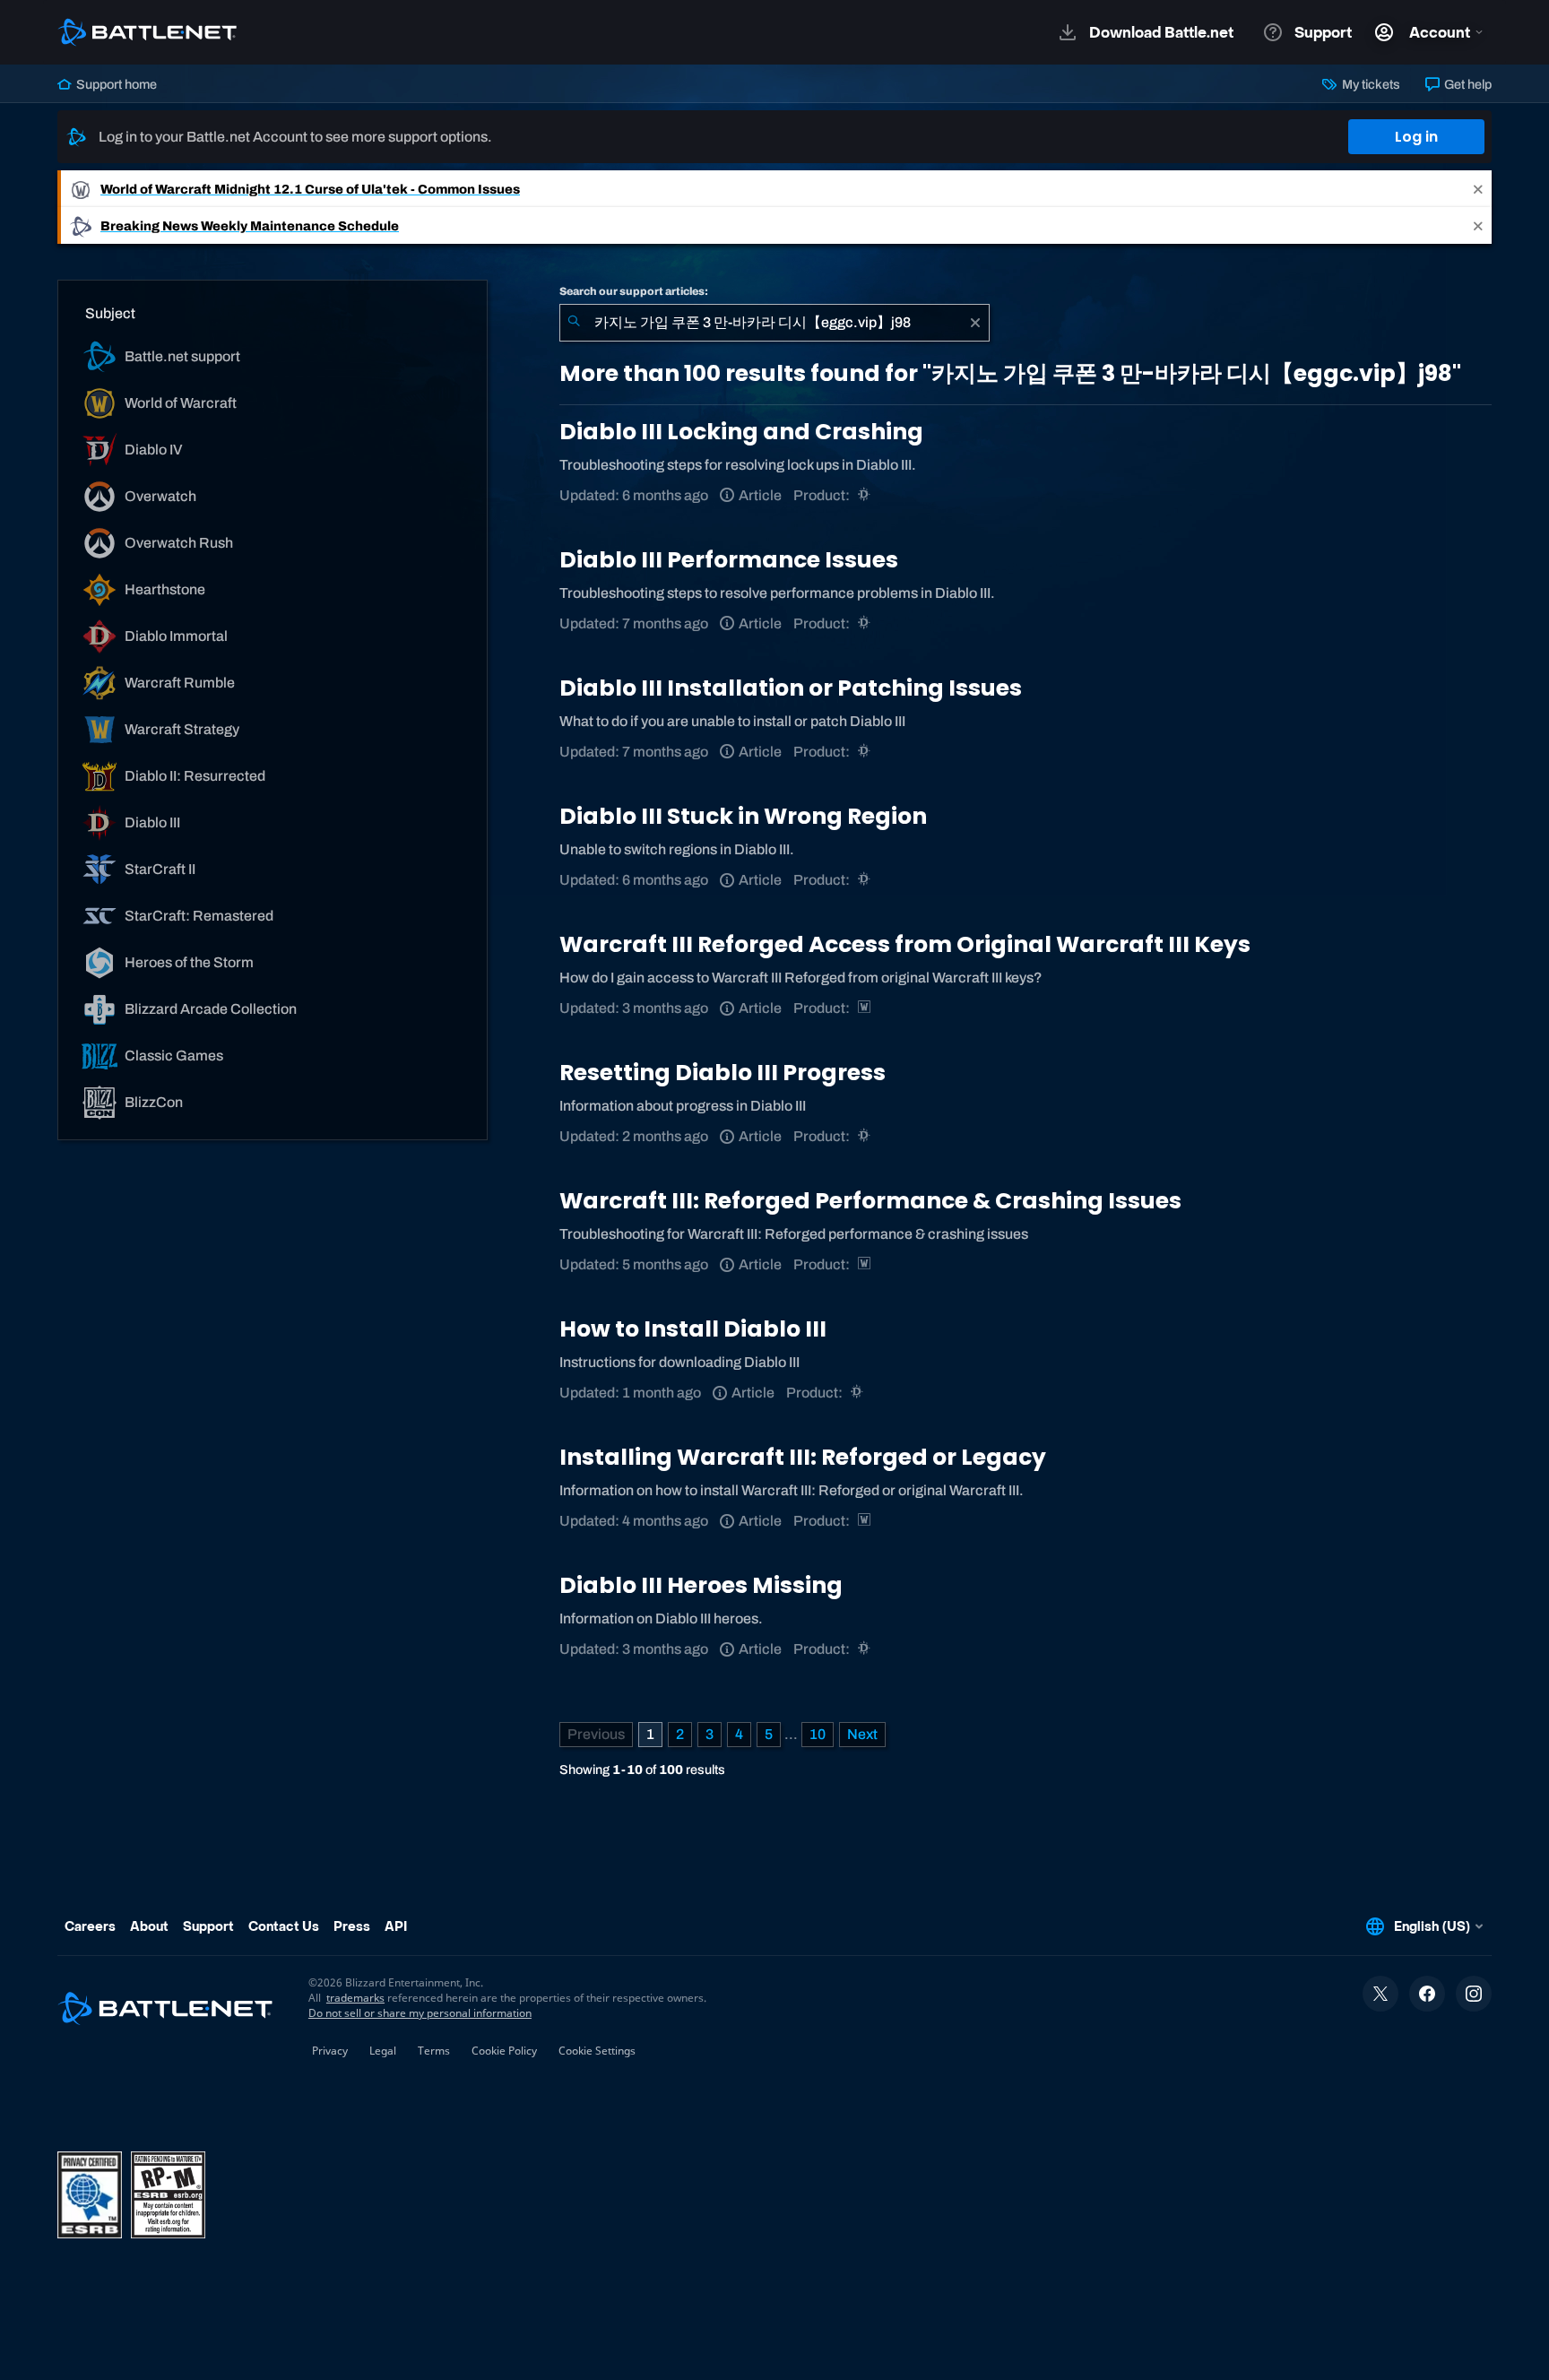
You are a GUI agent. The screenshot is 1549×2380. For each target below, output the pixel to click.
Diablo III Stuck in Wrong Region (743, 816)
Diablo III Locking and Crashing (741, 432)
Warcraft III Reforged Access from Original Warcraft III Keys (905, 944)
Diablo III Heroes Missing (701, 1585)
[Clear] (975, 323)
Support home (115, 84)
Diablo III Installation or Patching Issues (791, 688)
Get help (1467, 84)
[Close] (1478, 189)
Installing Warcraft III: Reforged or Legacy (803, 1457)
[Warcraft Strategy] (865, 1008)
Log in (1416, 137)
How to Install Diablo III (693, 1329)
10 (818, 1734)
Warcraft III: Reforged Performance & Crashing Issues (870, 1201)
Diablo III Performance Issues (729, 560)
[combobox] (774, 323)
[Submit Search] (574, 323)
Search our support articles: (634, 291)
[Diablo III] (865, 495)
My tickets (1369, 84)
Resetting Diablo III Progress (723, 1073)
